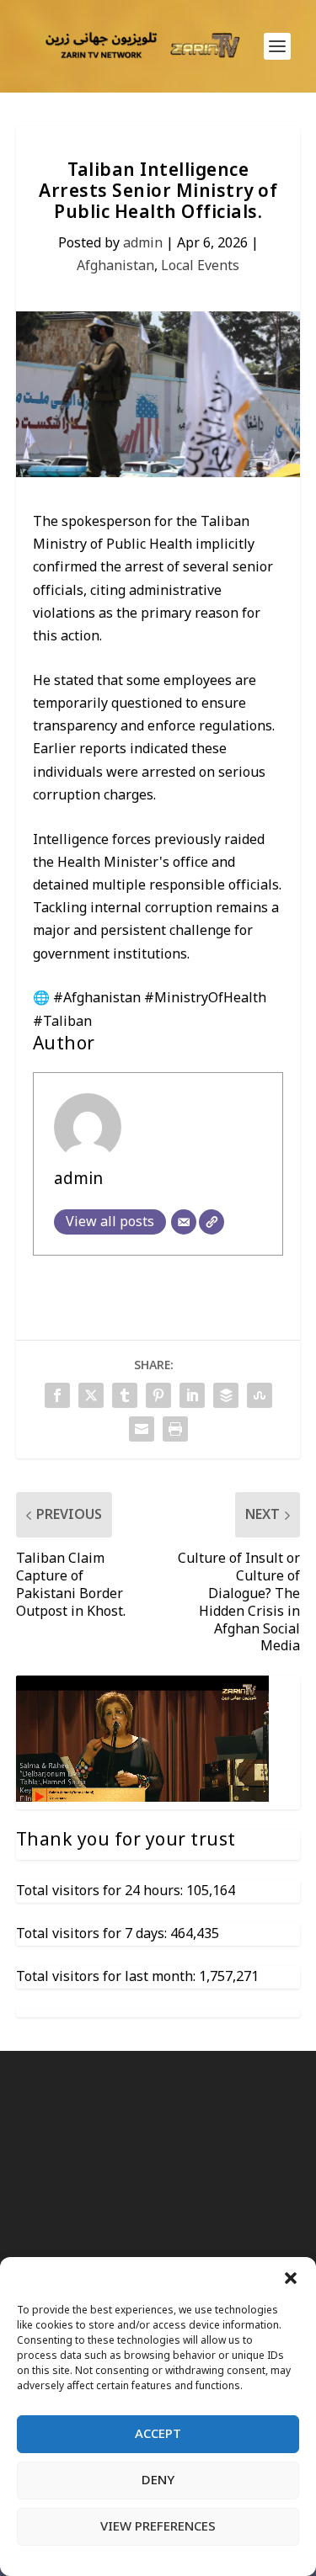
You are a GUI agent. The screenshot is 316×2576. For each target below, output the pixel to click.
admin (143, 243)
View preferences (158, 2526)
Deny (158, 2480)
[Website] (212, 1222)
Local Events (200, 266)
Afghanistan (115, 266)
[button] (291, 2278)
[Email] (184, 1222)
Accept (158, 2434)
